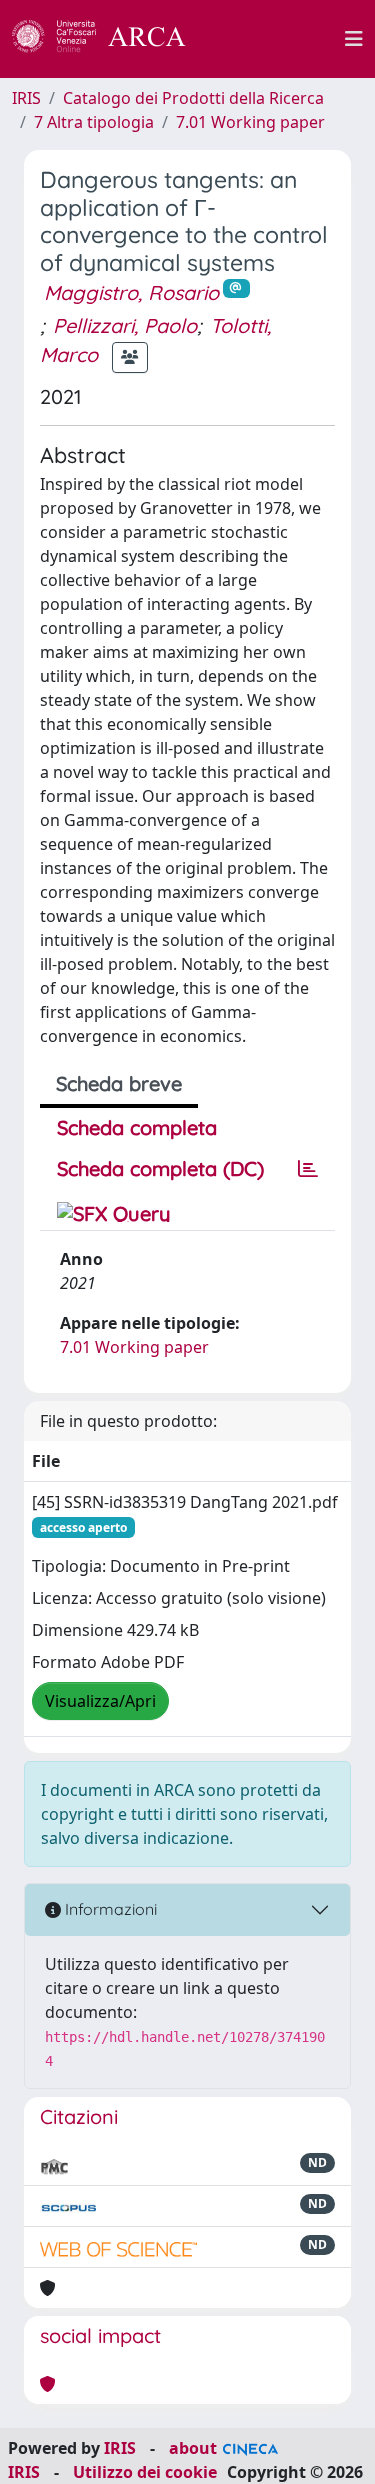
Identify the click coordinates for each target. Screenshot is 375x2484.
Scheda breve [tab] (119, 1083)
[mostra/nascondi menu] (354, 39)
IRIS (26, 98)
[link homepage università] (277, 39)
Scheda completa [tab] (137, 1127)
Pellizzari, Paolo (125, 325)
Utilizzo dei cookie (145, 2472)
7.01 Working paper (250, 122)
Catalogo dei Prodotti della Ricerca (193, 98)
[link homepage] (110, 39)
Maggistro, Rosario (131, 292)
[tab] (308, 1169)
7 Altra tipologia (94, 122)
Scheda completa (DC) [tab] (160, 1168)
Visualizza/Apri (100, 1701)
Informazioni (109, 1909)
